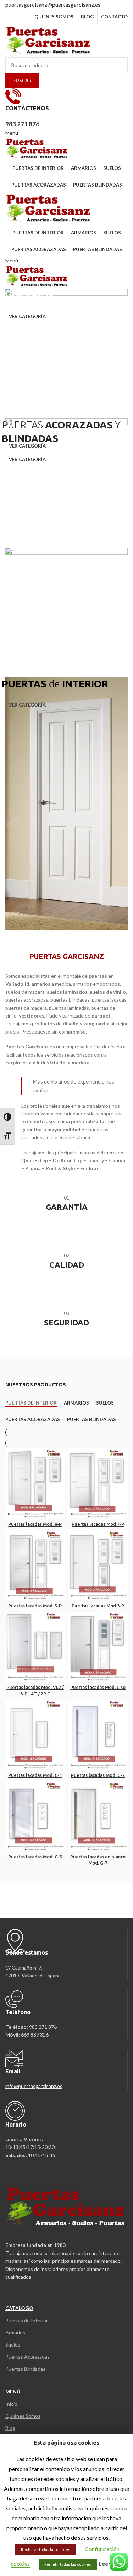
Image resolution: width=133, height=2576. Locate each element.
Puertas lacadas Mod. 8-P (35, 1524)
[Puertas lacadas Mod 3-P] (98, 1565)
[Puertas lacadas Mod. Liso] (98, 1647)
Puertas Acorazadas (27, 2357)
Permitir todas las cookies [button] (68, 2564)
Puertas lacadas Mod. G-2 (98, 1775)
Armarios (15, 2333)
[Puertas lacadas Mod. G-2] (98, 1735)
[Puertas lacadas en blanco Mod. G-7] (98, 1816)
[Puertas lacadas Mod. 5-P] (35, 1565)
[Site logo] (49, 40)
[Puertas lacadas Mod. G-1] (35, 1735)
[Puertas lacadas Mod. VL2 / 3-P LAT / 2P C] (35, 1647)
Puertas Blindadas (25, 2369)
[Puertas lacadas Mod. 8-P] (35, 1483)
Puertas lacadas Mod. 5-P (35, 1606)
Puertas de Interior (27, 2320)
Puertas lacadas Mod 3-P (98, 1606)
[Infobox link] (66, 1207)
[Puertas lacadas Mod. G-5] (35, 1816)
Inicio (11, 2404)
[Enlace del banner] (66, 350)
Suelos (13, 2345)
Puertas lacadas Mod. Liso (98, 1687)
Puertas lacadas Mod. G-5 (35, 1857)
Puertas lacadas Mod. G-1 (35, 1775)
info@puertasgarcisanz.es (34, 2086)
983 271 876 (22, 124)
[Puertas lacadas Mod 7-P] (98, 1483)
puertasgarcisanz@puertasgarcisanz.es (53, 4)
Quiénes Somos (23, 2416)
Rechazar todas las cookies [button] (46, 2550)
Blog (10, 2428)
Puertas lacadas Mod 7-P (98, 1524)
